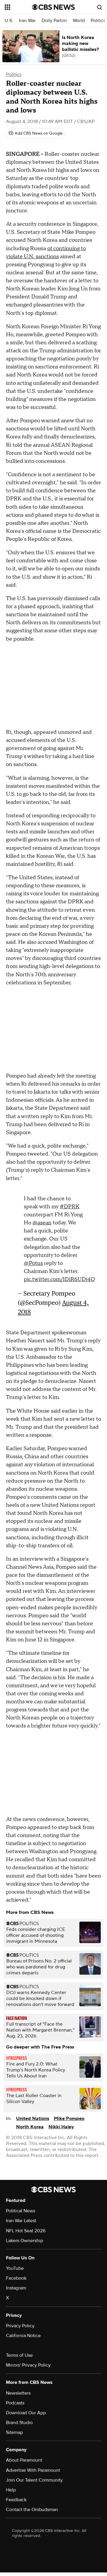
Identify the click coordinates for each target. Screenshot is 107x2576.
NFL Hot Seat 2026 (26, 2231)
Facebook (16, 2278)
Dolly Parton (54, 21)
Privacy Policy (20, 2326)
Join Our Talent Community (34, 2480)
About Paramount (24, 2460)
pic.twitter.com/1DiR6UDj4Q (59, 1279)
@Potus (33, 1263)
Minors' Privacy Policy (28, 2365)
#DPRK (70, 1207)
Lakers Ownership (25, 2241)
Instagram (16, 2288)
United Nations (33, 2119)
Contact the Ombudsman (32, 2510)
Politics (98, 21)
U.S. (9, 21)
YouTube (15, 2268)
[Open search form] (100, 7)
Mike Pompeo (69, 2119)
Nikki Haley (61, 2127)
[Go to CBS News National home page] (53, 7)
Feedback (16, 2500)
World (79, 21)
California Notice (23, 2336)
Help (11, 2490)
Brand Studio (19, 2423)
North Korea (30, 2127)
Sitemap (14, 2432)
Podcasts (15, 2403)
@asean (42, 1223)
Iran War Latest (21, 2221)
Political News (21, 2211)
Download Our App (26, 2413)
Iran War (27, 21)
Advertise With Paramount (33, 2470)
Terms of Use (19, 2355)
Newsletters (18, 2393)
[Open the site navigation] (18, 7)
